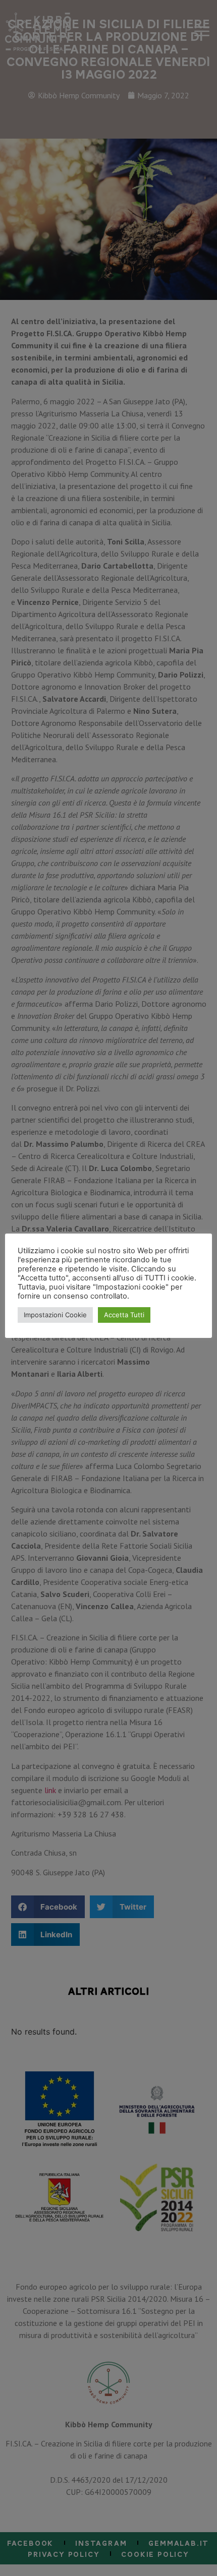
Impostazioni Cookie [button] (55, 1315)
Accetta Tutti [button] (124, 1315)
